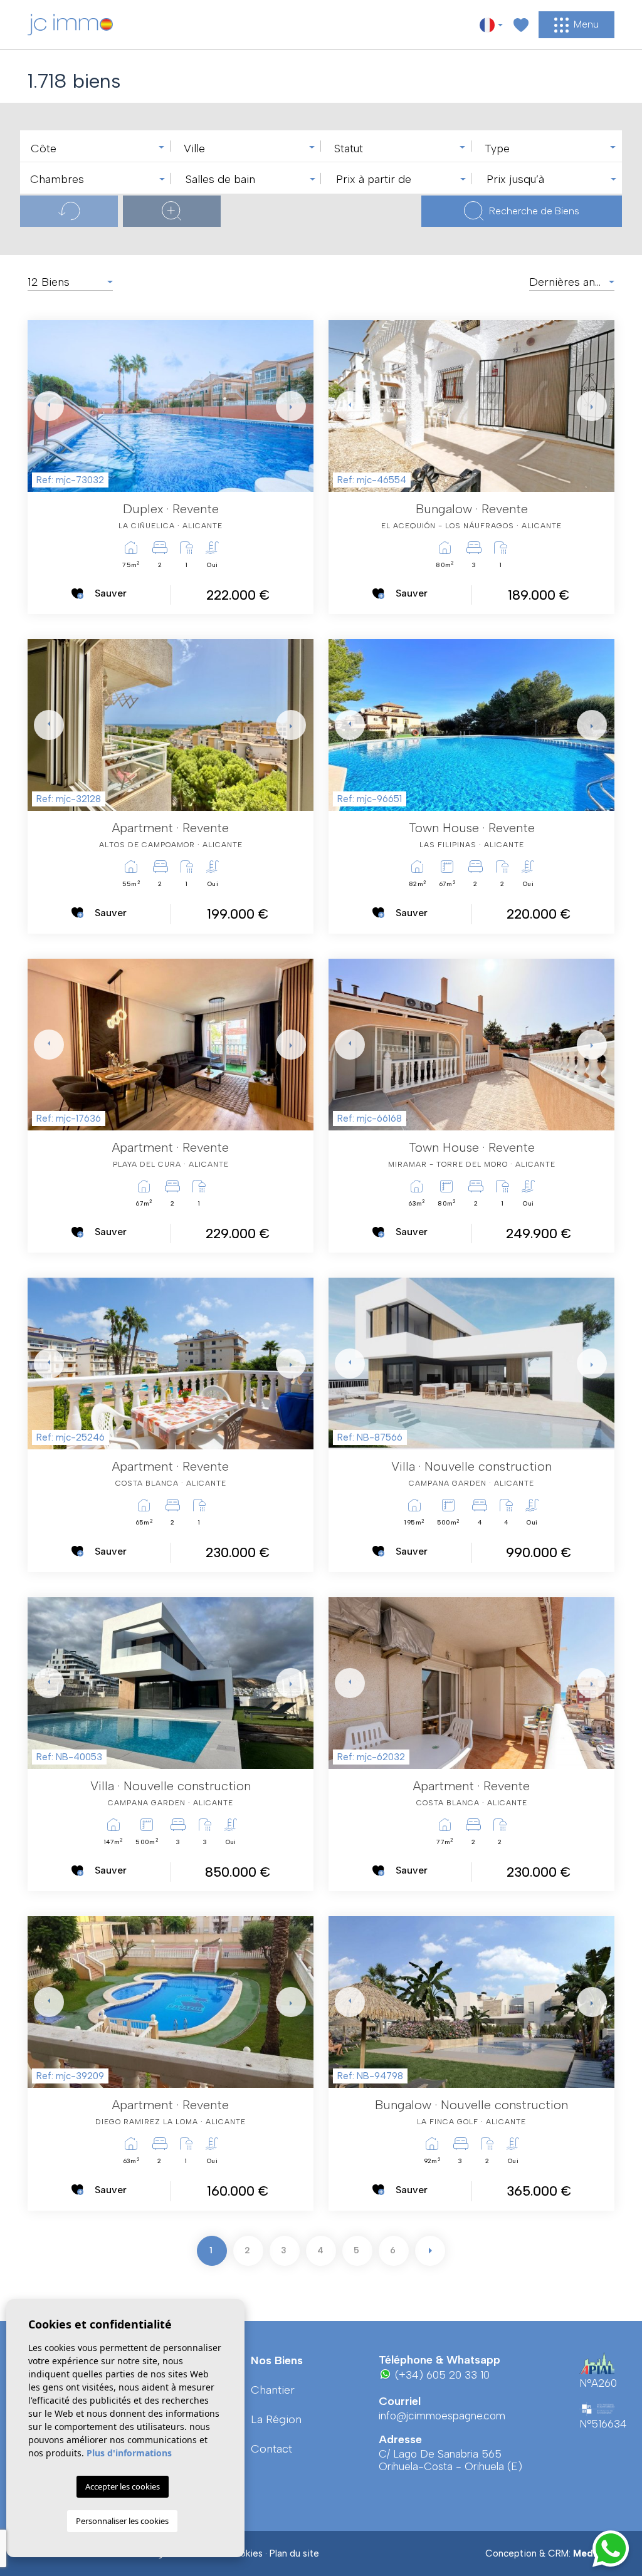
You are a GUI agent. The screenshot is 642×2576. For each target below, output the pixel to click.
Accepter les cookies (123, 2486)
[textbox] (98, 149)
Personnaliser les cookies (122, 2521)
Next (288, 406)
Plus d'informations (129, 2453)
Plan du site (294, 2553)
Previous (40, 406)
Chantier (273, 2390)
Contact (271, 2449)
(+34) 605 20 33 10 (441, 2375)
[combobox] (95, 146)
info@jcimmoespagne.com (442, 2416)
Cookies (245, 2553)
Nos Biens (277, 2360)
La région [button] (276, 2419)
